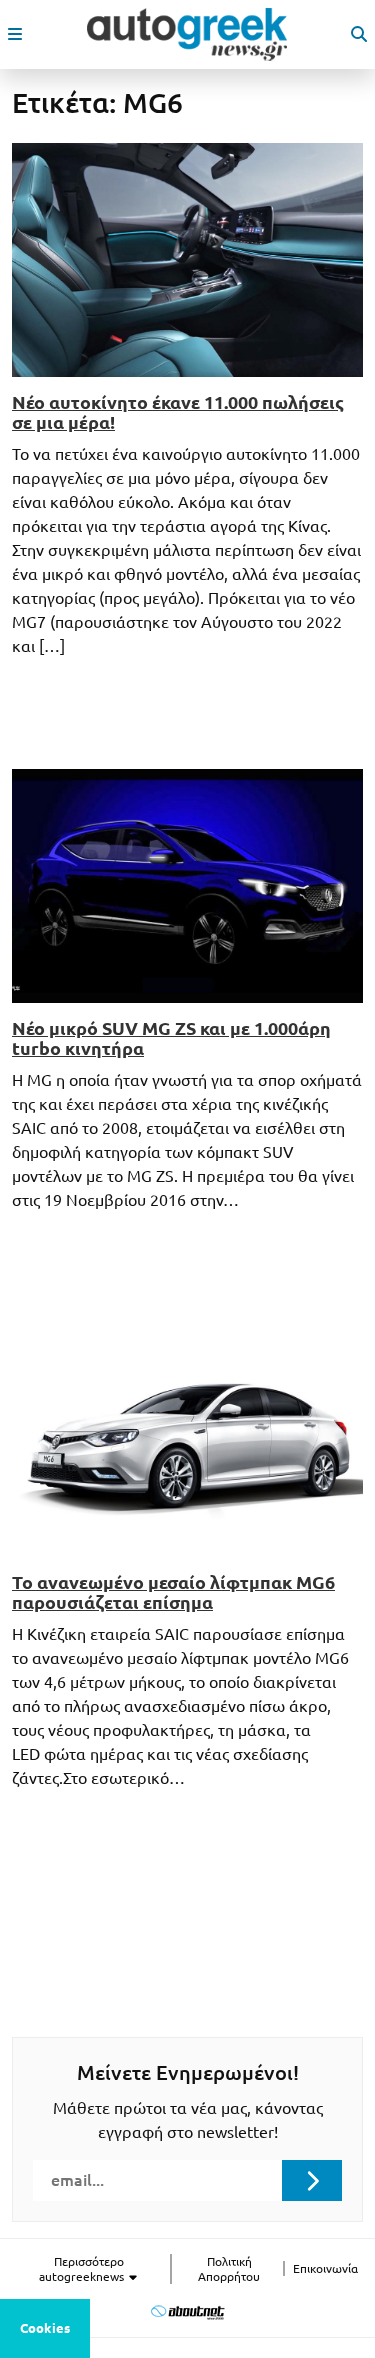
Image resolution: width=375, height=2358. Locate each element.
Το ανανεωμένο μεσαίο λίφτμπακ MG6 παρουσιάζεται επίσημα (173, 1592)
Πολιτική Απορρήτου (229, 2269)
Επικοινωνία (325, 2268)
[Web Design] (187, 2312)
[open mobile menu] (15, 34)
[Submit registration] (312, 2180)
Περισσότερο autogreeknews (83, 2269)
